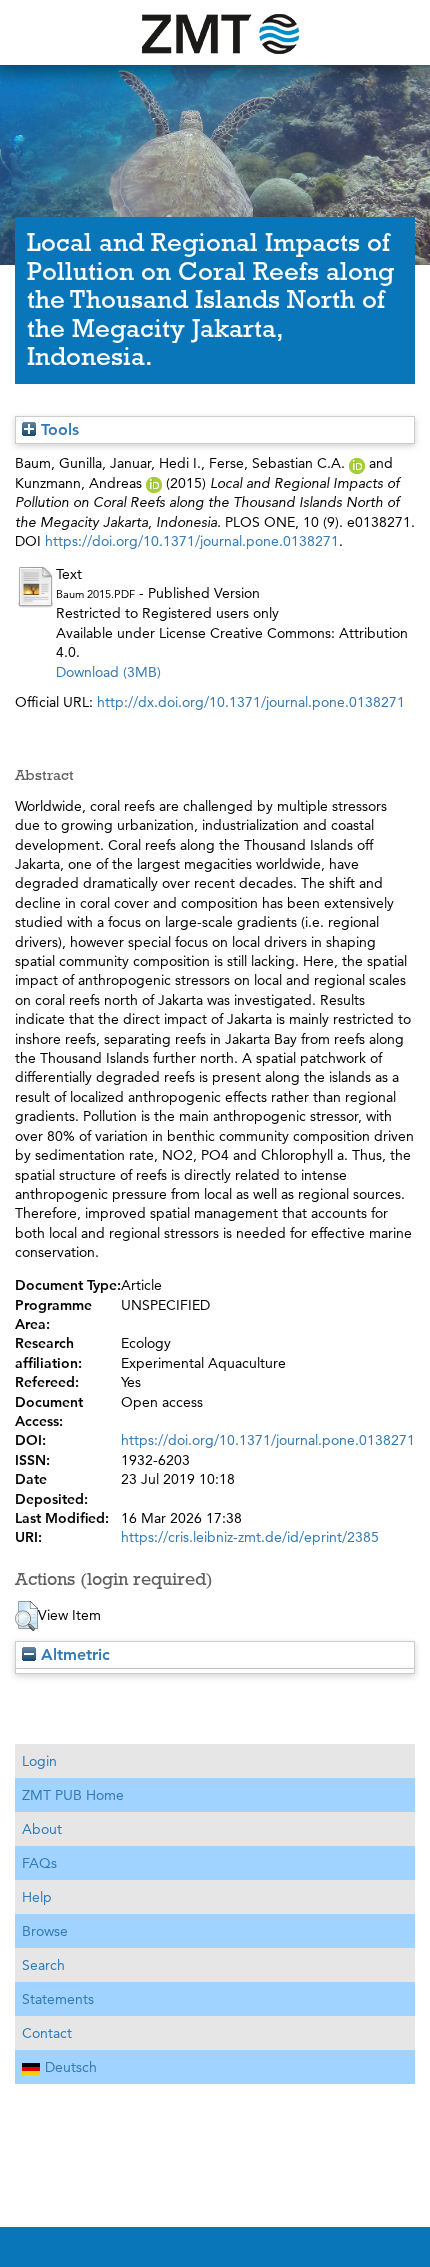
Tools (57, 429)
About (42, 1829)
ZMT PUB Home (73, 1795)
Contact (47, 2033)
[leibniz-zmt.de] (215, 32)
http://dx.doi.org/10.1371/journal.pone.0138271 (251, 702)
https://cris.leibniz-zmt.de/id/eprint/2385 (250, 1537)
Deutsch (71, 2067)
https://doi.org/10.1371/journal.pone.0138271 (192, 541)
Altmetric (73, 1654)
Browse (45, 1931)
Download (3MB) (108, 672)
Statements (58, 1999)
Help (37, 1897)
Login (39, 1761)
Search (43, 1965)
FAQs (39, 1863)
